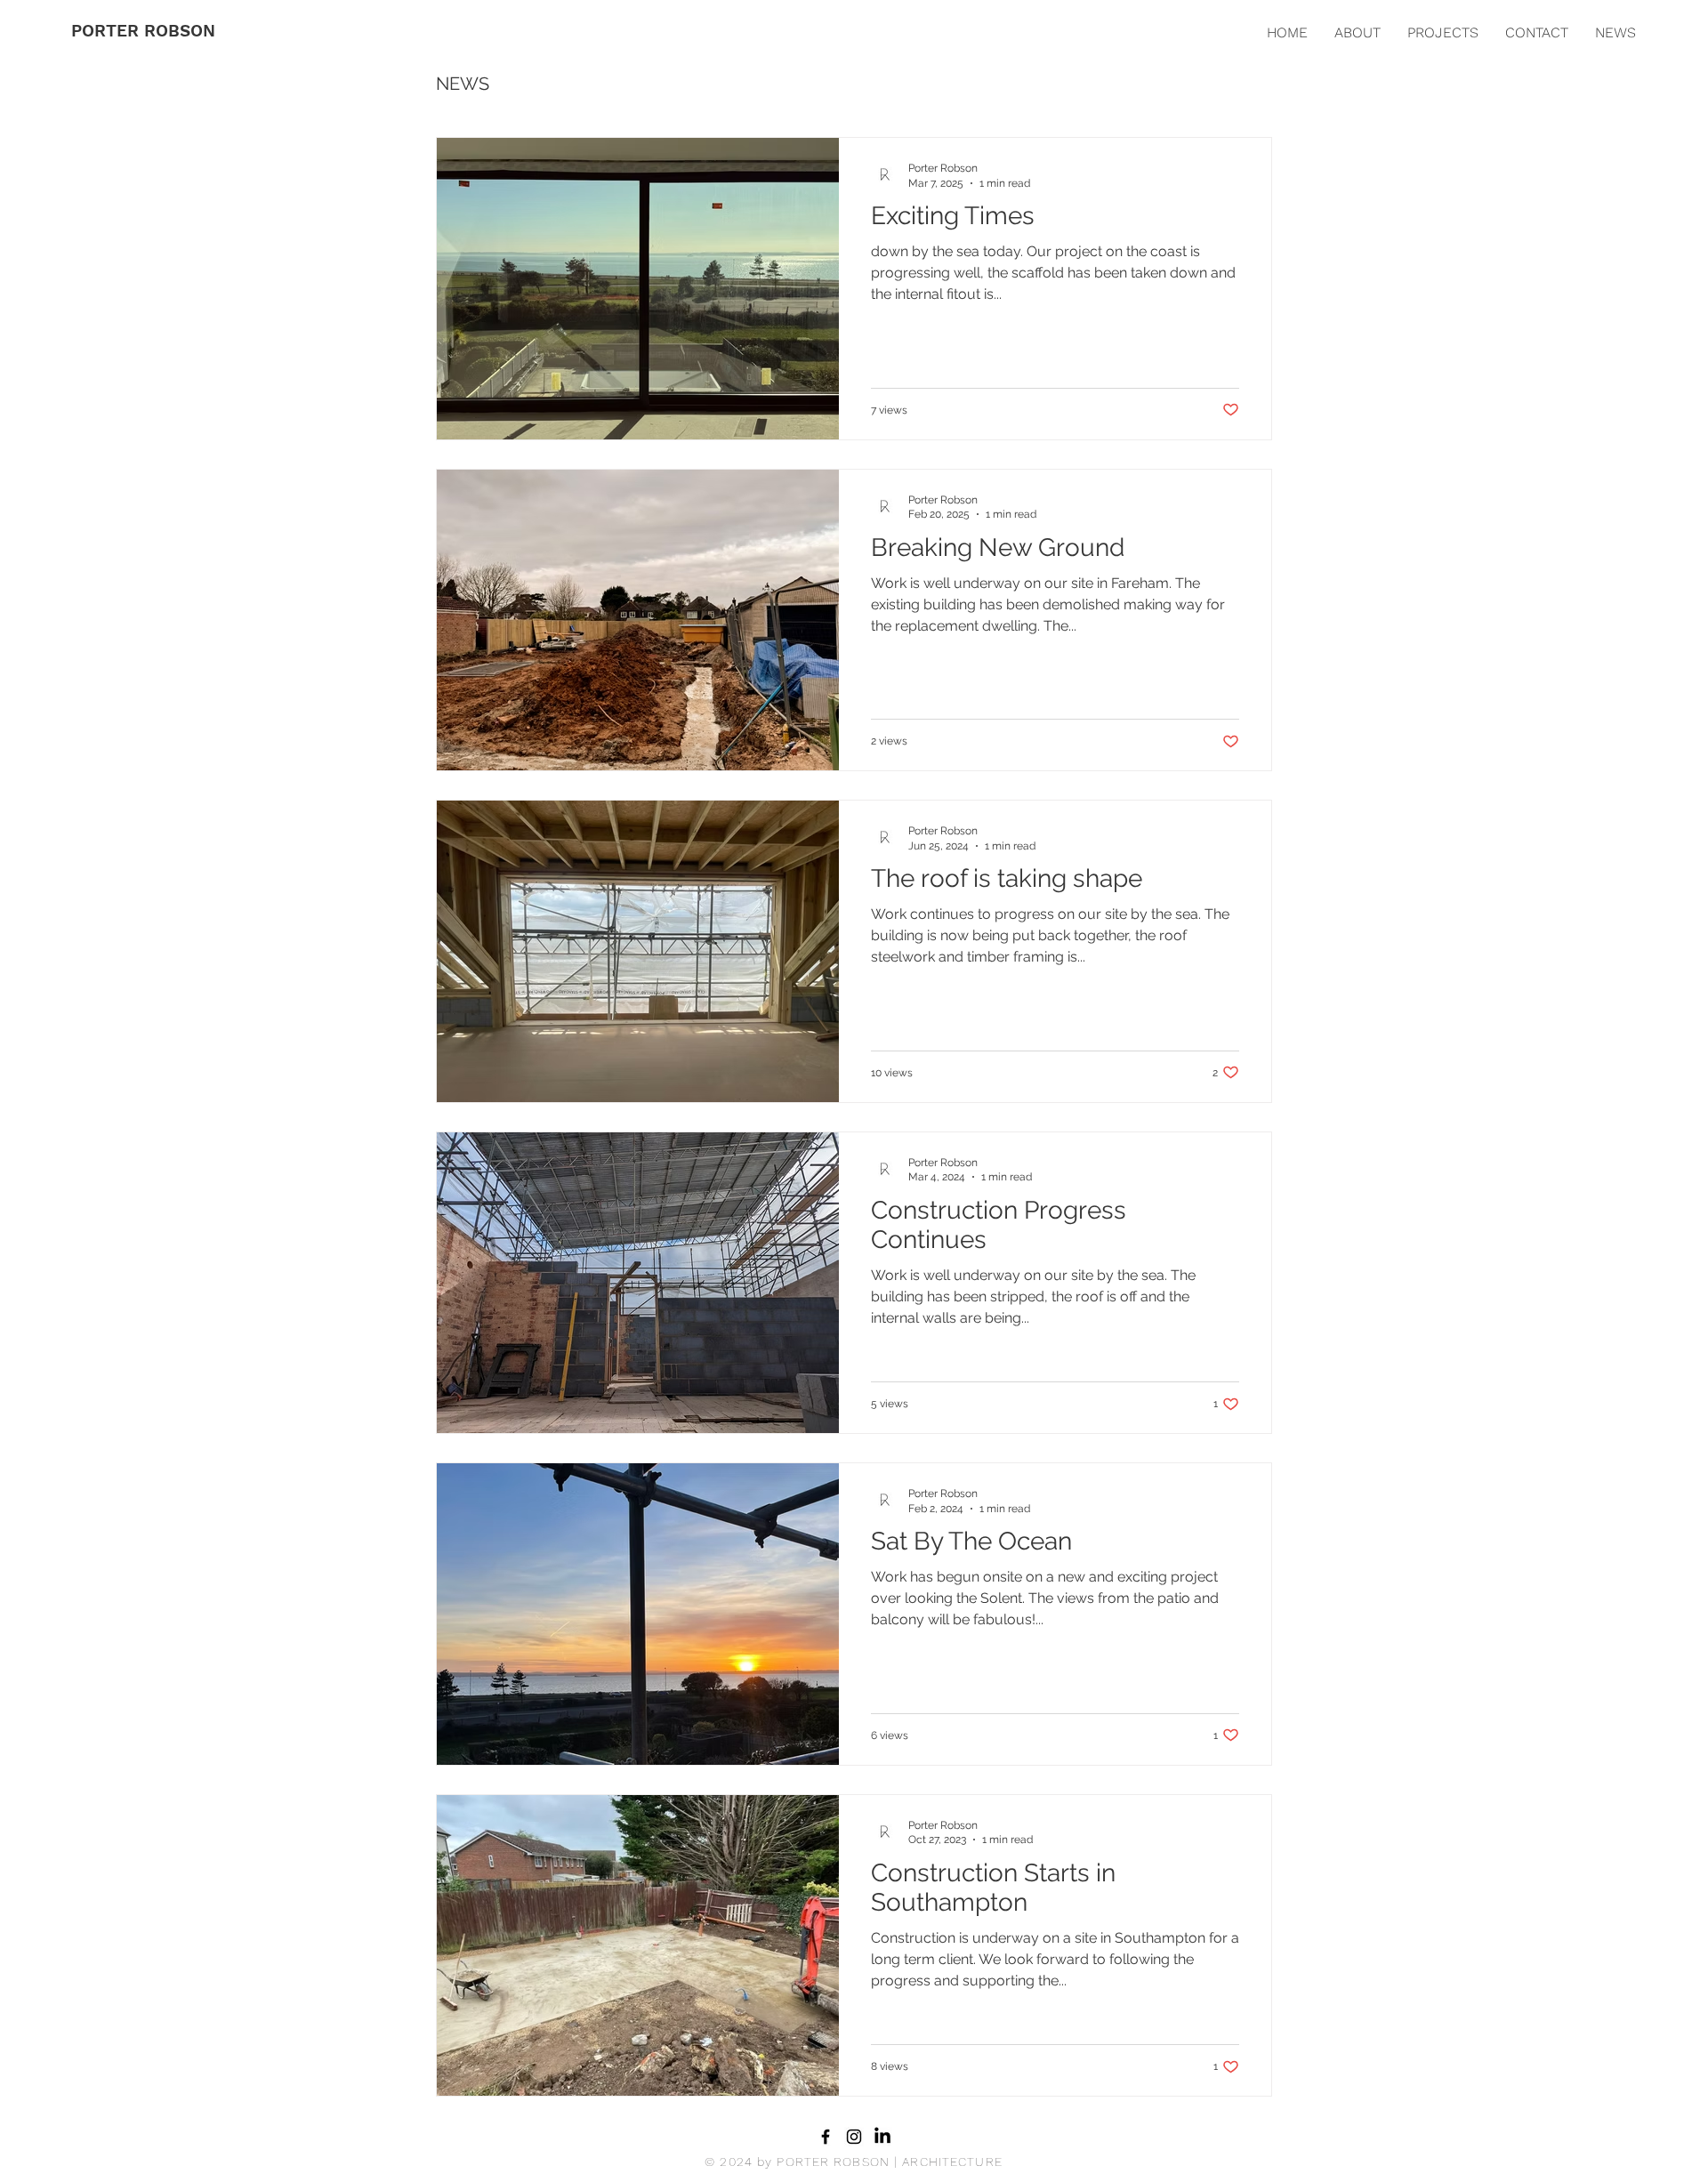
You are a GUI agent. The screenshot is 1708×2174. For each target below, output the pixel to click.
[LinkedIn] (882, 2137)
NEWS (463, 84)
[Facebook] (826, 2137)
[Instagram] (854, 2137)
